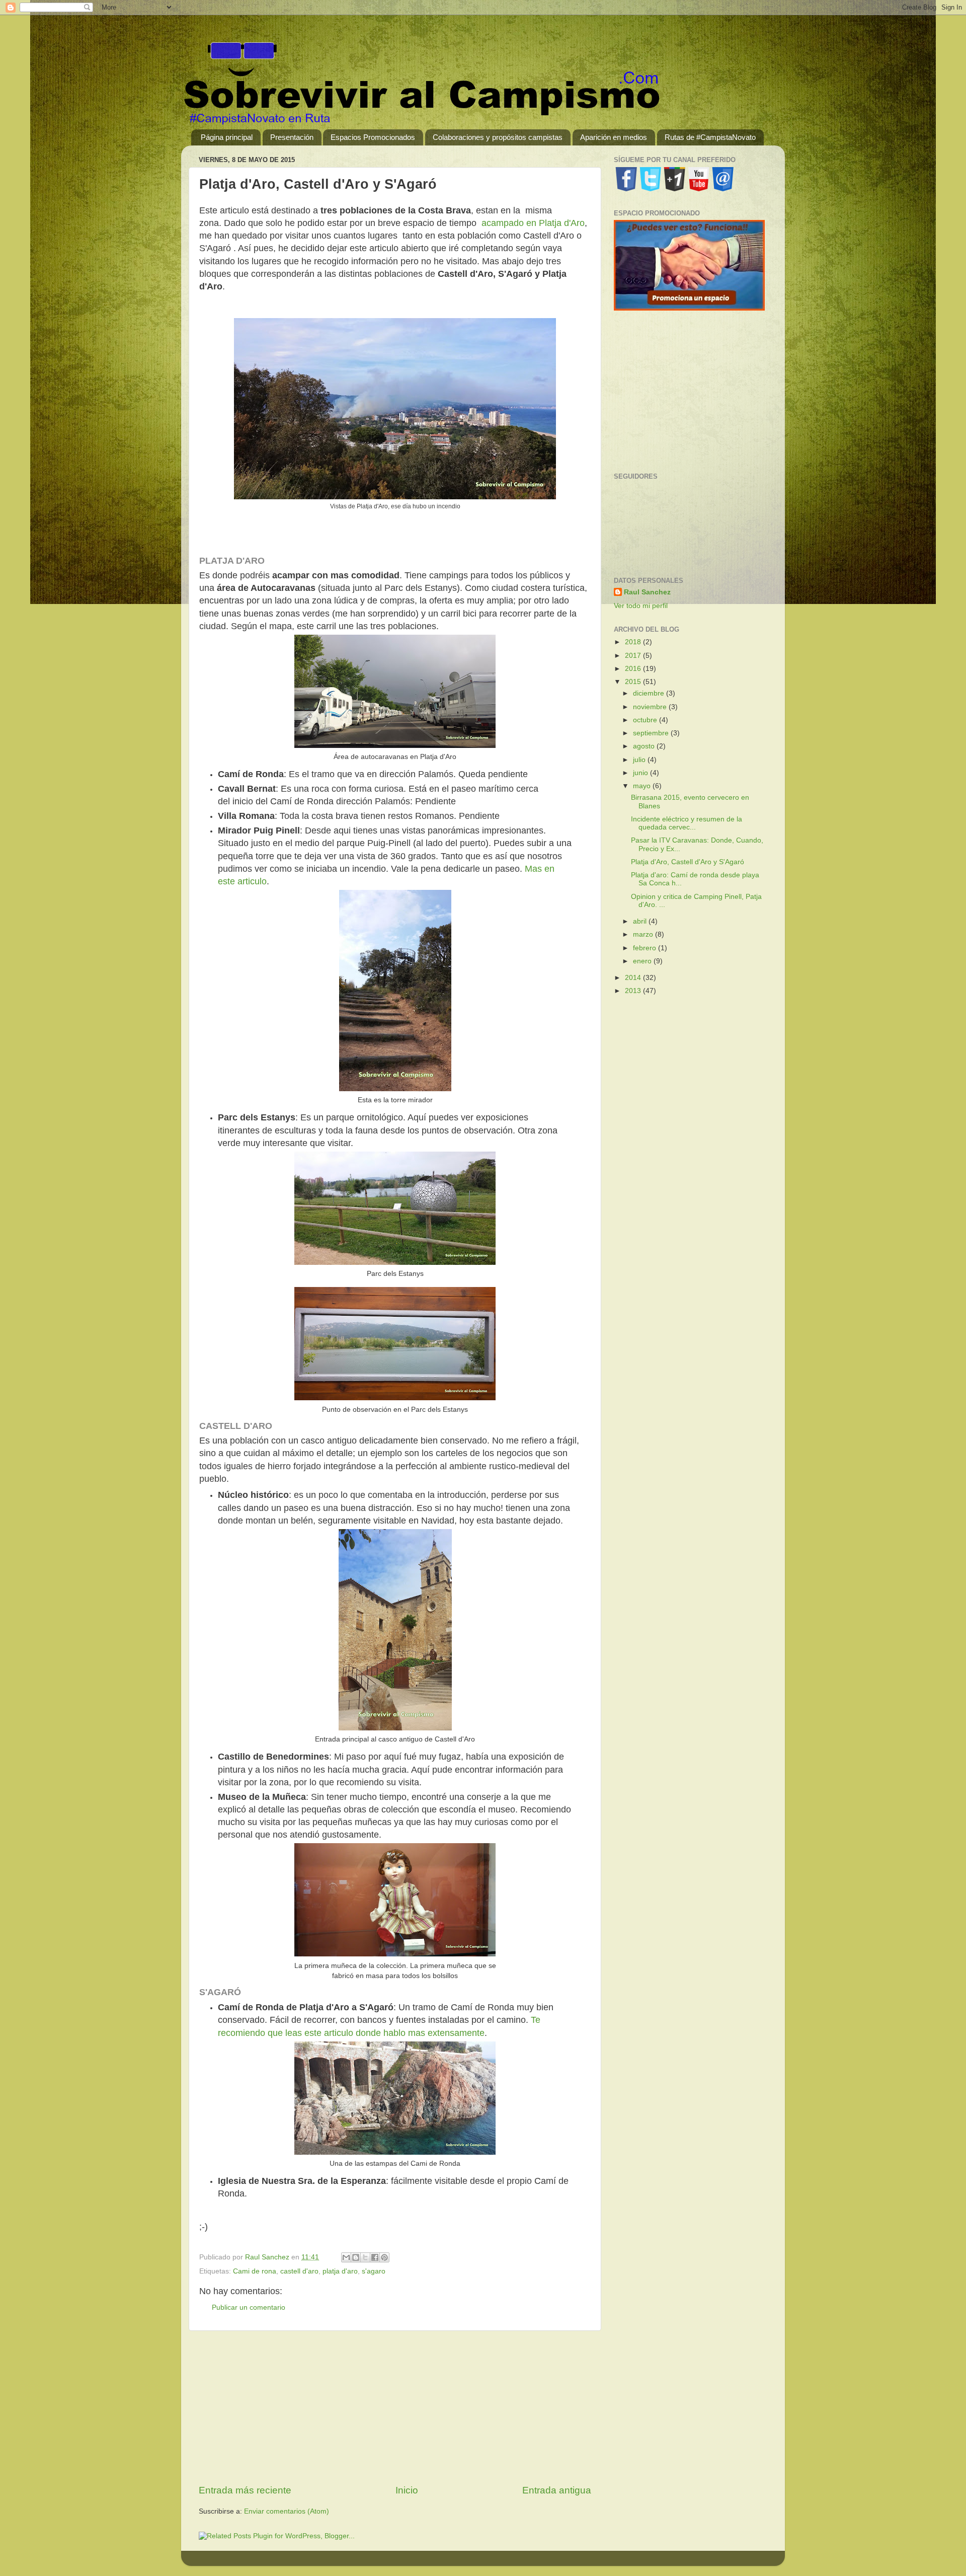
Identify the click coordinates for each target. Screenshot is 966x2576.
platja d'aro (340, 2271)
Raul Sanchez (647, 592)
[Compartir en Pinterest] (384, 2257)
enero (643, 961)
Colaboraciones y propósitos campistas (498, 137)
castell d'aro (299, 2271)
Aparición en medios (614, 137)
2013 (634, 991)
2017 (634, 656)
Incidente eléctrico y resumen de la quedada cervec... (687, 823)
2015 (634, 682)
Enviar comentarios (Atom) (287, 2511)
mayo (643, 786)
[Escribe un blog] (356, 2257)
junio (641, 773)
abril (641, 921)
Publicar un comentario (249, 2307)
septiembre (652, 733)
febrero (646, 948)
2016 (634, 669)
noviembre (651, 707)
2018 (634, 642)
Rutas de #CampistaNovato (710, 137)
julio (640, 760)
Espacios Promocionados (373, 137)
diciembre (650, 693)
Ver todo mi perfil (641, 606)
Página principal (227, 137)
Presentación (292, 137)
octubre (646, 720)
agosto (645, 746)
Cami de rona (255, 2271)
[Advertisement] (395, 2407)
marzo (644, 934)
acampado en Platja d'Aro (533, 223)
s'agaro (374, 2271)
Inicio (407, 2490)
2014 (634, 978)
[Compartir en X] (365, 2257)
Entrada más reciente (245, 2490)
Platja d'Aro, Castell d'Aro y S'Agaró (688, 862)
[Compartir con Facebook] (375, 2257)
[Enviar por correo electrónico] (346, 2257)
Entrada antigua (557, 2490)
